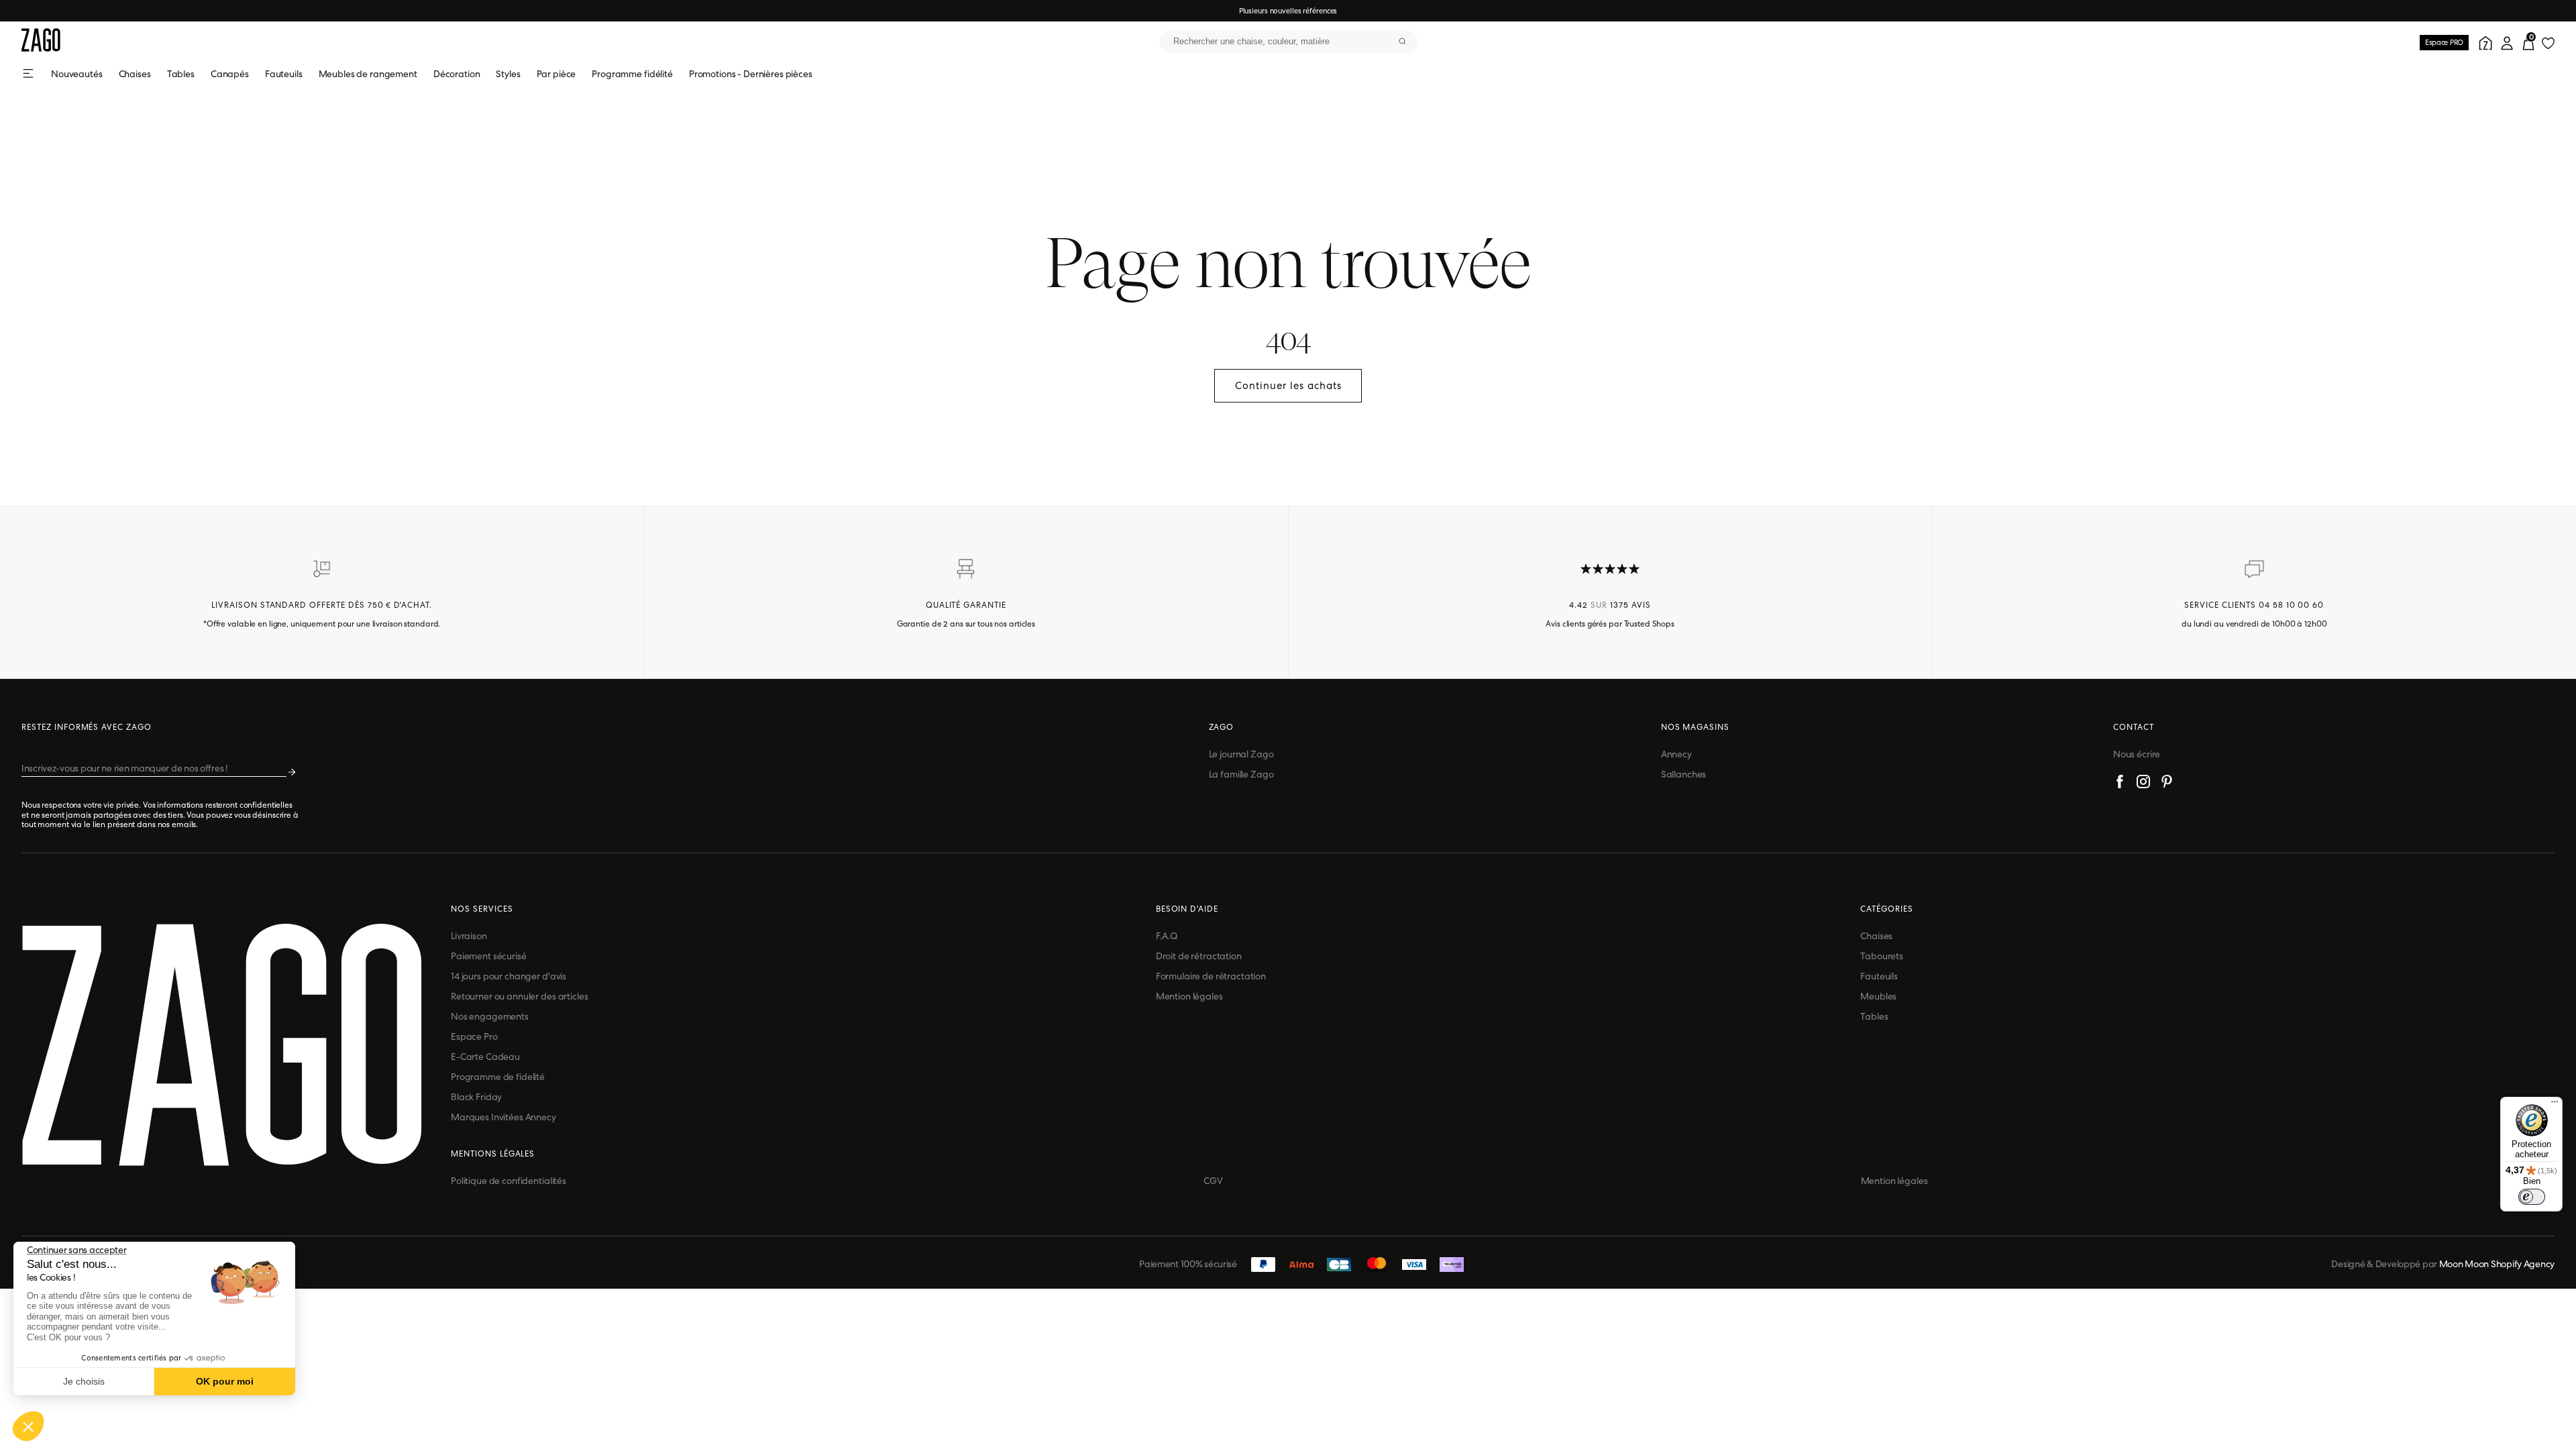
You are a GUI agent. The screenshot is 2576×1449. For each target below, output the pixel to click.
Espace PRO (2444, 42)
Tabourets (1882, 956)
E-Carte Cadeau (485, 1057)
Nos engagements (490, 1016)
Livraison (469, 936)
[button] (28, 1426)
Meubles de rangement (368, 74)
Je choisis (84, 1381)
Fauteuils (284, 74)
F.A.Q (1167, 936)
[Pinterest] (2167, 784)
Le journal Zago (1241, 754)
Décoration (457, 74)
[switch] (2532, 1197)
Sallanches (1684, 774)
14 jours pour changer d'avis (508, 976)
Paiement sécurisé (489, 956)
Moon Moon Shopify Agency (2497, 1264)
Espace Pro (474, 1036)
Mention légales (1189, 996)
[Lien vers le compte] (2483, 42)
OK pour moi (225, 1381)
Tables (181, 74)
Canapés (230, 74)
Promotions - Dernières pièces (751, 74)
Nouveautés (77, 74)
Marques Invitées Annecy (503, 1117)
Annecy (1676, 754)
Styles (508, 74)
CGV (1213, 1181)
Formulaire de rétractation (1211, 976)
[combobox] (1288, 42)
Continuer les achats (1288, 386)
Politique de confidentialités (508, 1181)
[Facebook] (2120, 784)
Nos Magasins (1696, 727)
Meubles (1878, 996)
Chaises (135, 74)
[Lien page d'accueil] (41, 41)
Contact (2134, 727)
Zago (1222, 727)
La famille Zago (1241, 774)
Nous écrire (2137, 754)
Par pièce (556, 74)
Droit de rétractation (1199, 956)
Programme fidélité (632, 74)
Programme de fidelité (498, 1077)
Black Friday (476, 1097)
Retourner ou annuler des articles (519, 996)
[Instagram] (2143, 784)
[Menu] (2555, 1105)
